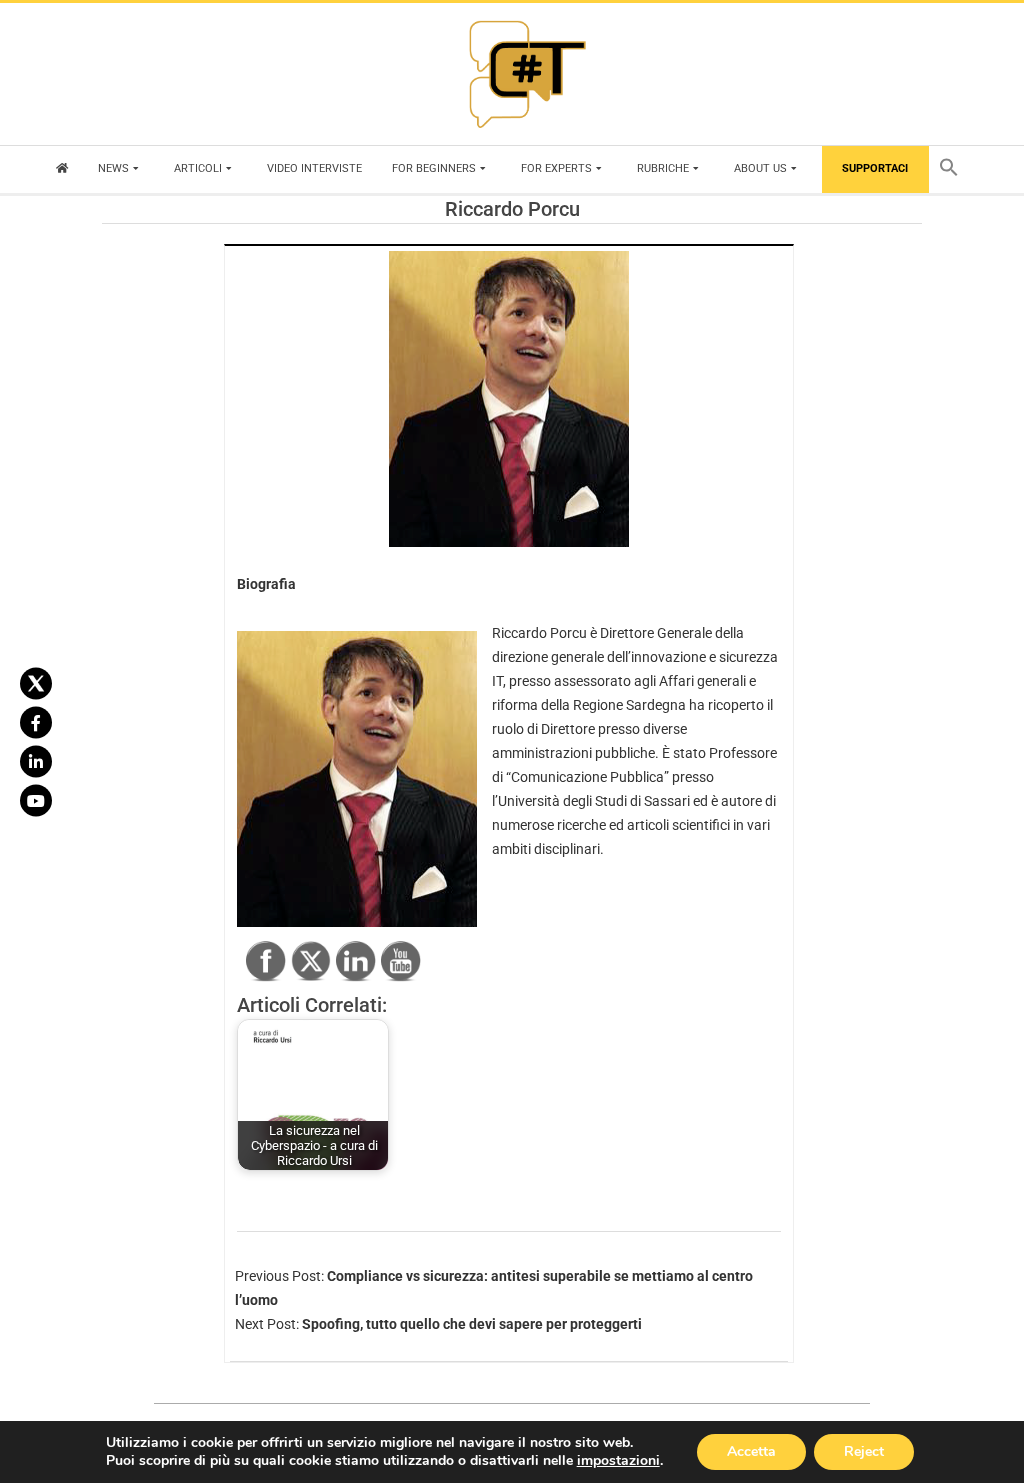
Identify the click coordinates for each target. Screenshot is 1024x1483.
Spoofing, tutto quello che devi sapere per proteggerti (472, 1324)
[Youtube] (36, 800)
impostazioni (618, 1461)
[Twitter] (36, 683)
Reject (864, 1451)
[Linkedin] (36, 761)
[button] (954, 169)
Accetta (751, 1451)
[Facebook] (36, 722)
